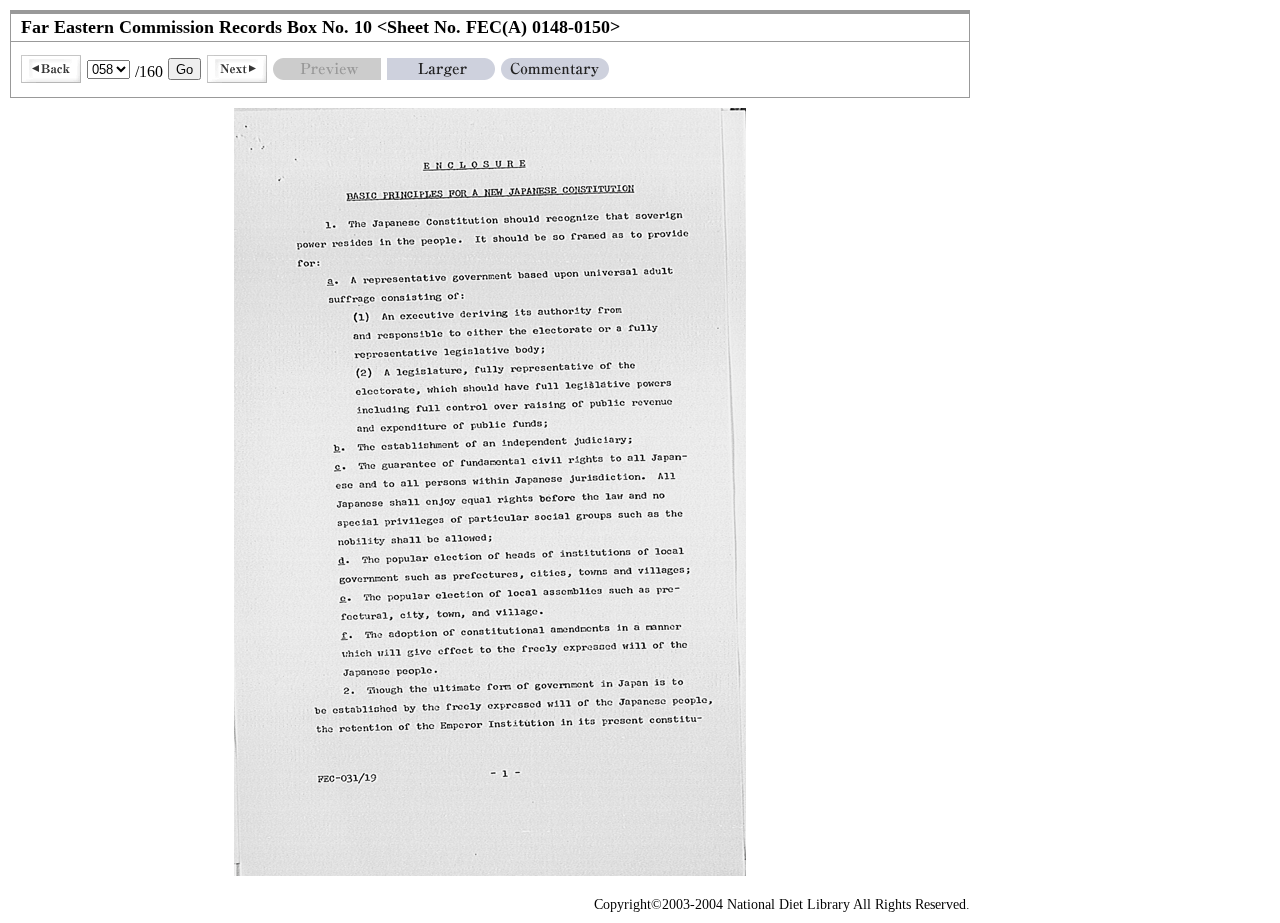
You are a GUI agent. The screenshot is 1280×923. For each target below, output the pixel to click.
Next (237, 69)
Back (51, 69)
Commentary (555, 69)
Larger (441, 69)
